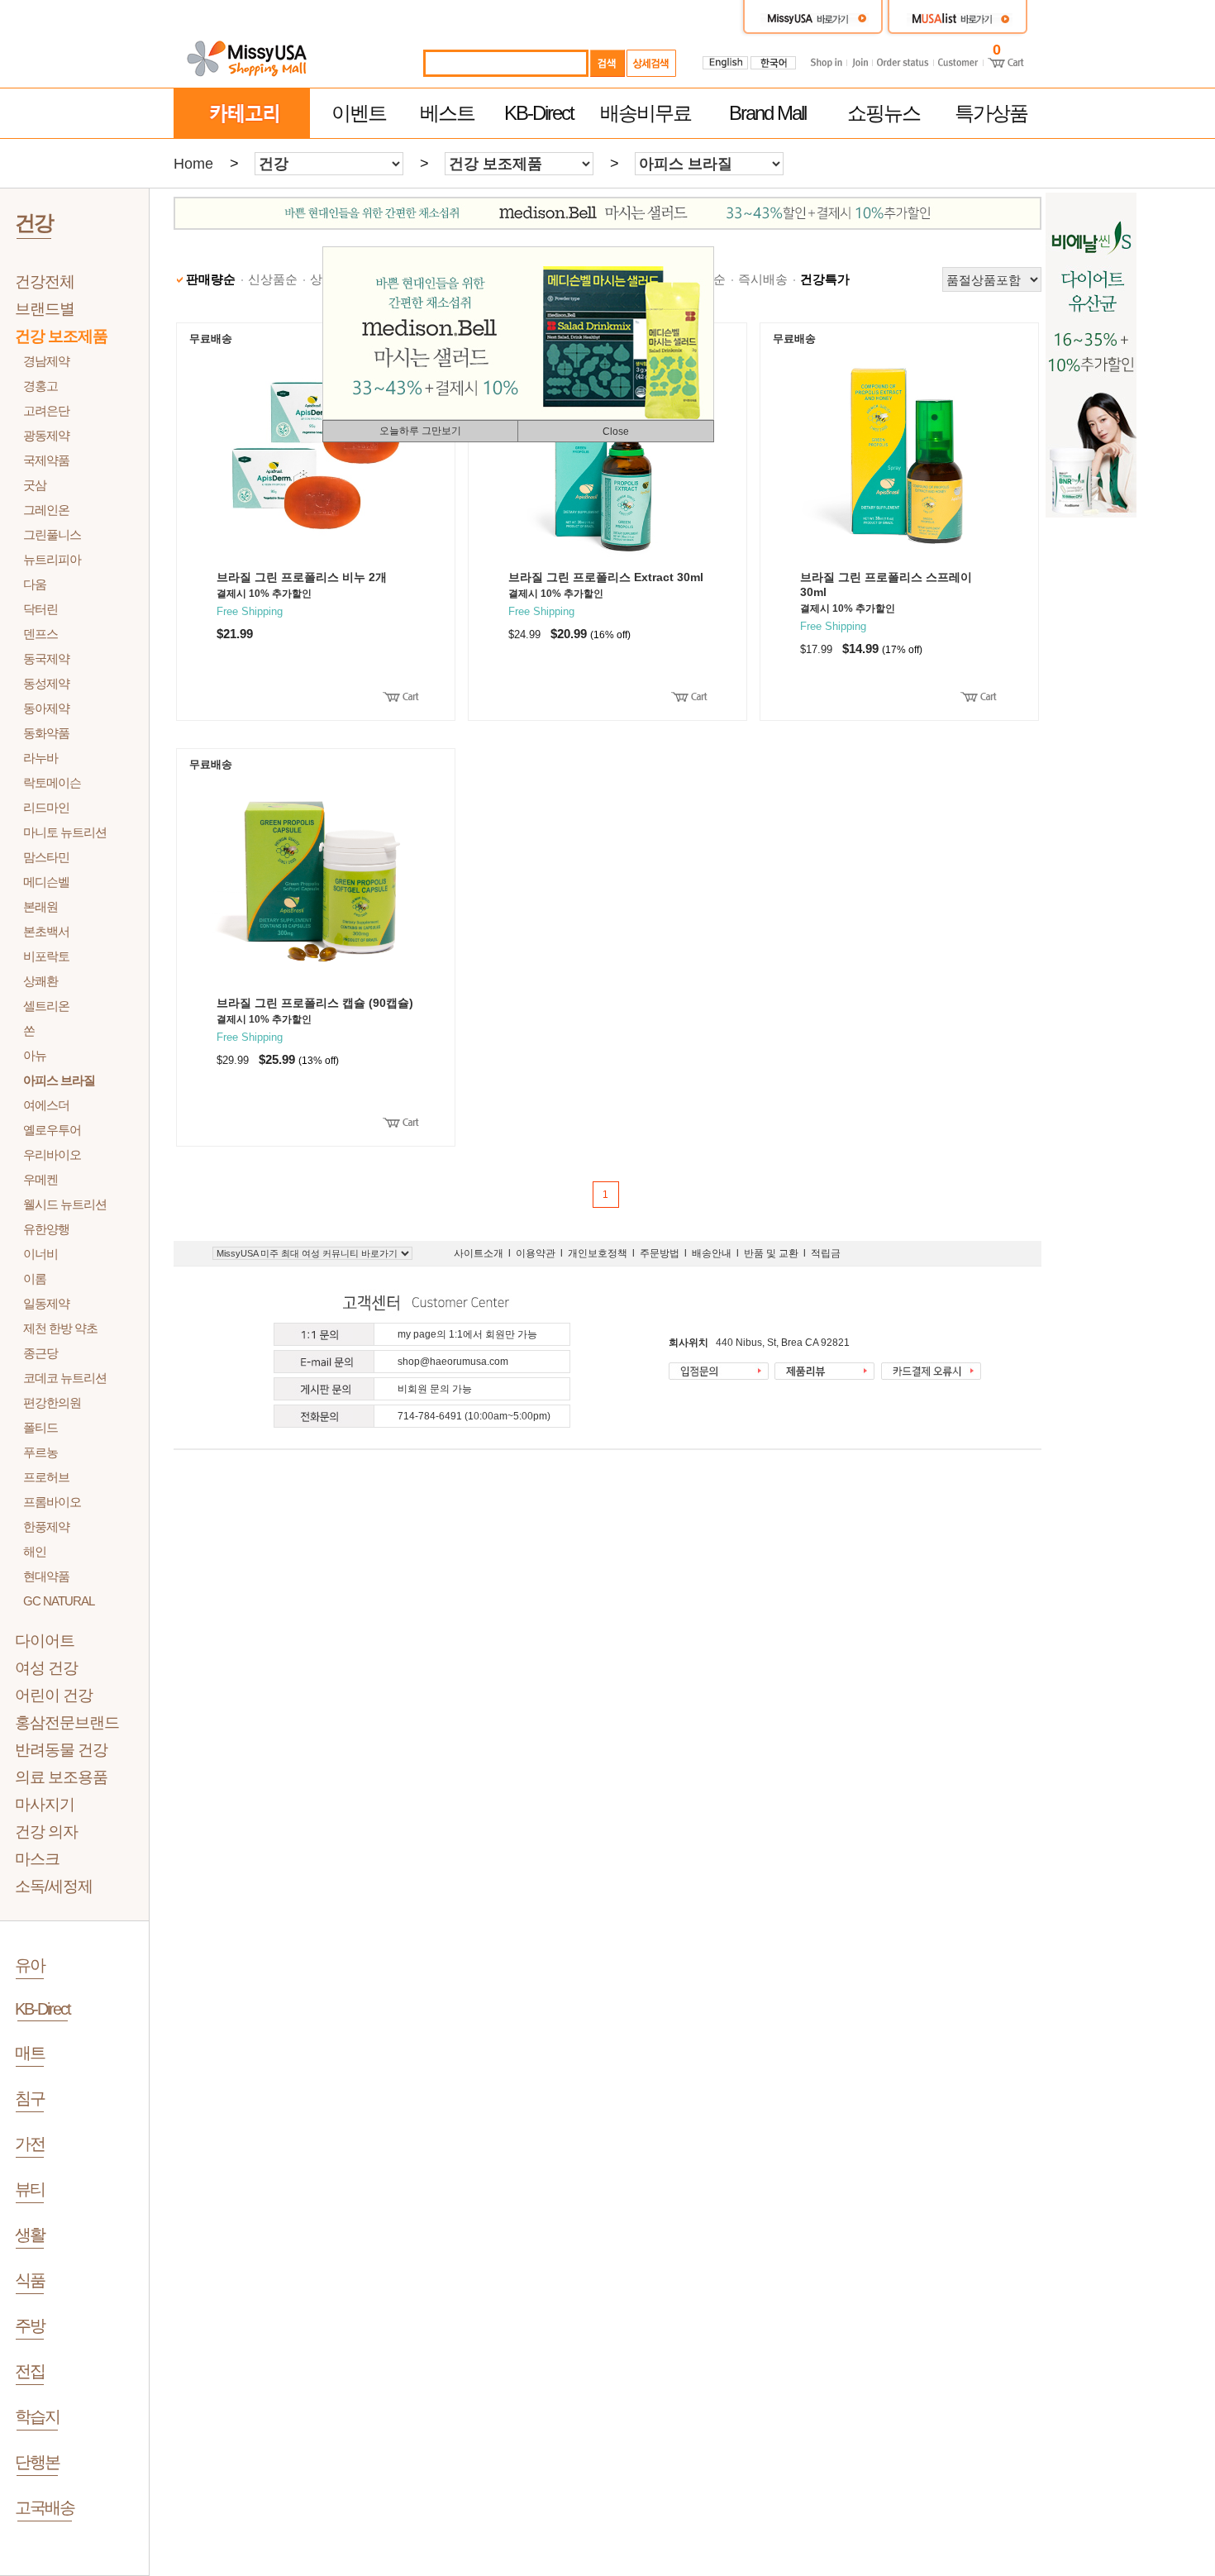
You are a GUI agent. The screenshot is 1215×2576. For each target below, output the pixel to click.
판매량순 (211, 279)
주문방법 (660, 1253)
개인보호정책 (598, 1253)
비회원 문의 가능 (435, 1389)
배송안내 (712, 1253)
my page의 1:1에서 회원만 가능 (467, 1334)
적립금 (826, 1253)
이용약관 (536, 1253)
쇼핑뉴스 (884, 113)
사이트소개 (479, 1253)
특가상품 (991, 113)
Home (193, 164)
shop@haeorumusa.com (453, 1362)
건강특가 (825, 279)
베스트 (447, 113)
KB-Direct (539, 113)
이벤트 (359, 113)
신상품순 (273, 279)
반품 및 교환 (771, 1253)
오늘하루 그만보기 (420, 431)
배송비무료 (646, 113)
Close (616, 432)
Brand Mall (767, 113)
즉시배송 (763, 279)
